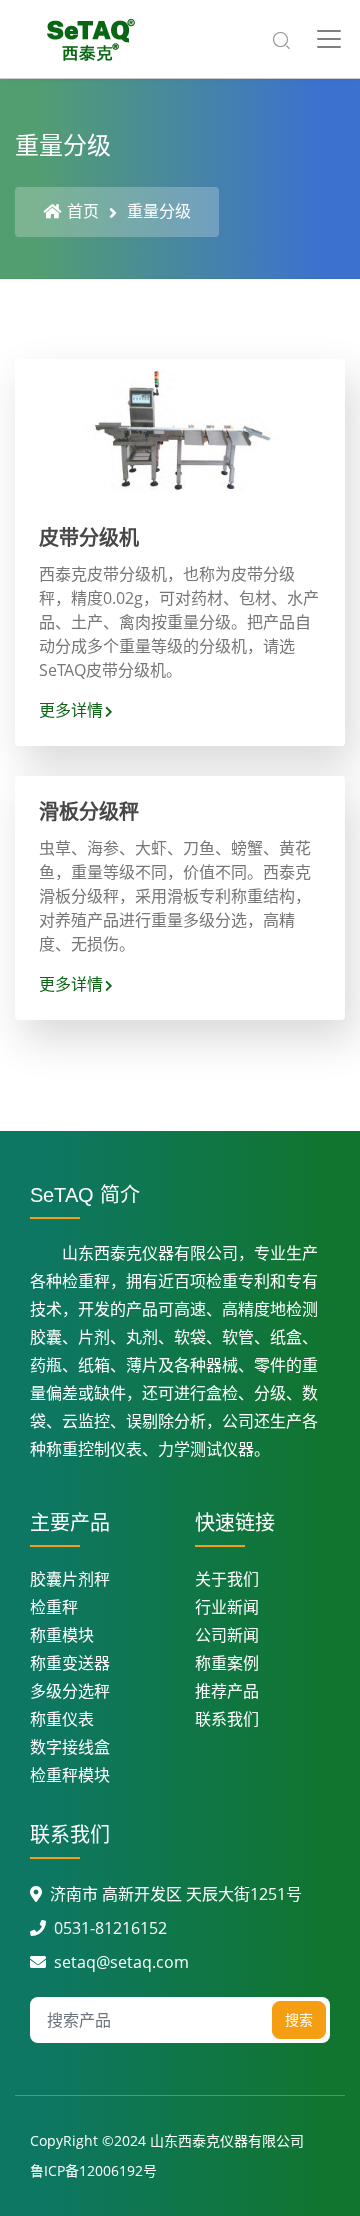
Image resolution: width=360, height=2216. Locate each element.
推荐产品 (227, 1691)
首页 (83, 211)
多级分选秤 (70, 1691)
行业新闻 (227, 1607)
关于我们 (227, 1579)
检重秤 (54, 1607)
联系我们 (227, 1719)
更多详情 (71, 710)
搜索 (299, 2019)
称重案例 (227, 1663)
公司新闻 (227, 1635)
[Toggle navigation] (329, 39)
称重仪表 (62, 1719)
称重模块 (62, 1635)
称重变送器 (70, 1663)
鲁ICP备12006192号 (93, 2170)
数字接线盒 (70, 1747)
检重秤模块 (70, 1775)
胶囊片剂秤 (70, 1579)
